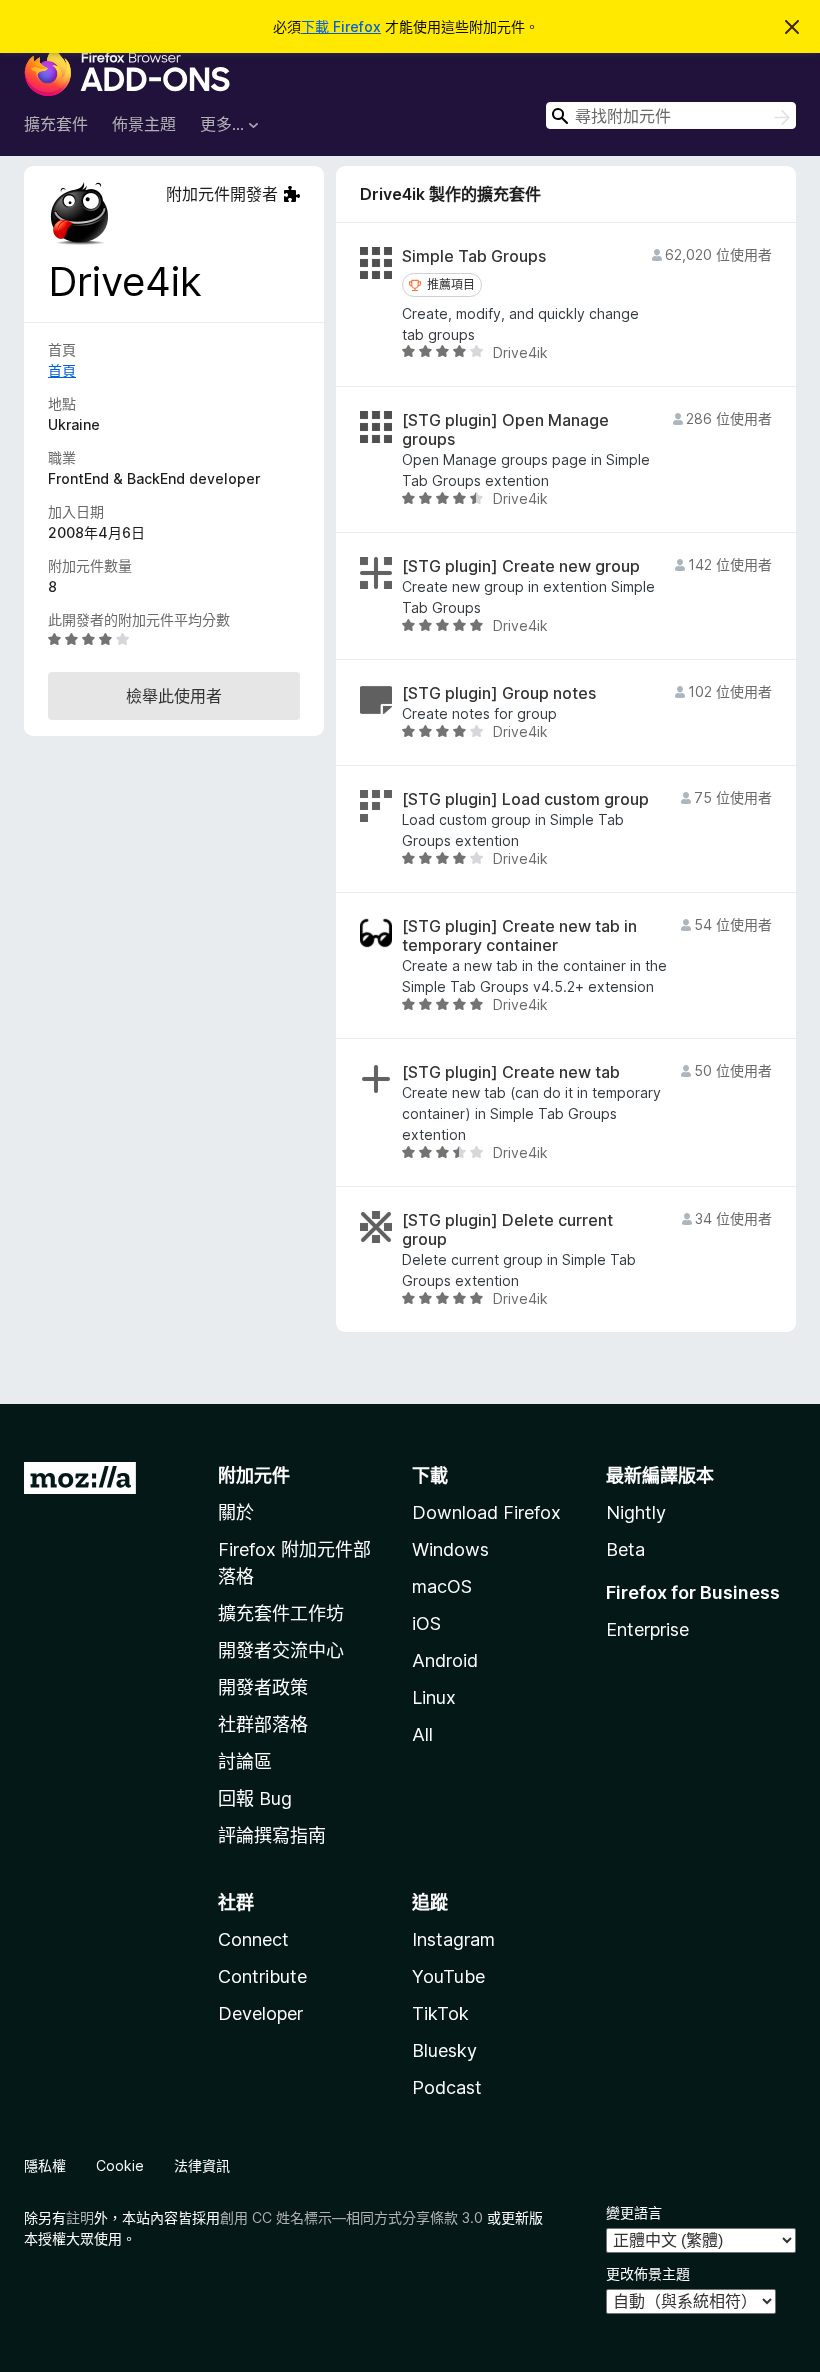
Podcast (447, 2087)
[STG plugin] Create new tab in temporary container (519, 936)
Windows (450, 1549)
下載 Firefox (341, 26)
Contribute (262, 1976)
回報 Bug (255, 1798)
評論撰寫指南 (272, 1835)
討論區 (245, 1761)
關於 (236, 1512)
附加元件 (254, 1475)
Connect (253, 1939)
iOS (426, 1623)
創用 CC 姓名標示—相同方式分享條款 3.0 (351, 2217)
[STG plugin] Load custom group (525, 799)
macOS (442, 1586)
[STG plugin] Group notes (499, 693)
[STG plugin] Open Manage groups (505, 430)
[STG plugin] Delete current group (507, 1230)
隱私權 (45, 2165)
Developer (260, 2013)
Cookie (120, 2165)
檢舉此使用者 (174, 696)
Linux (434, 1697)
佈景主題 (144, 124)
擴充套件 (56, 124)
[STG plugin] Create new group (521, 566)
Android (445, 1660)
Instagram (453, 1939)
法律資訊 (202, 2165)
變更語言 (634, 2212)
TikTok (440, 2013)
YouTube (448, 1976)
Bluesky (444, 2050)
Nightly (636, 1512)
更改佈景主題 (648, 2273)
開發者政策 (263, 1687)
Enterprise (647, 1629)
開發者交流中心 (281, 1650)
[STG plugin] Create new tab (511, 1072)
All (422, 1734)
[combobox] (671, 115)
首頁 (62, 370)
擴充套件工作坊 (281, 1613)
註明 (80, 2217)
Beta (625, 1549)
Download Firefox (486, 1512)
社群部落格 (263, 1724)
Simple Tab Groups (474, 256)
